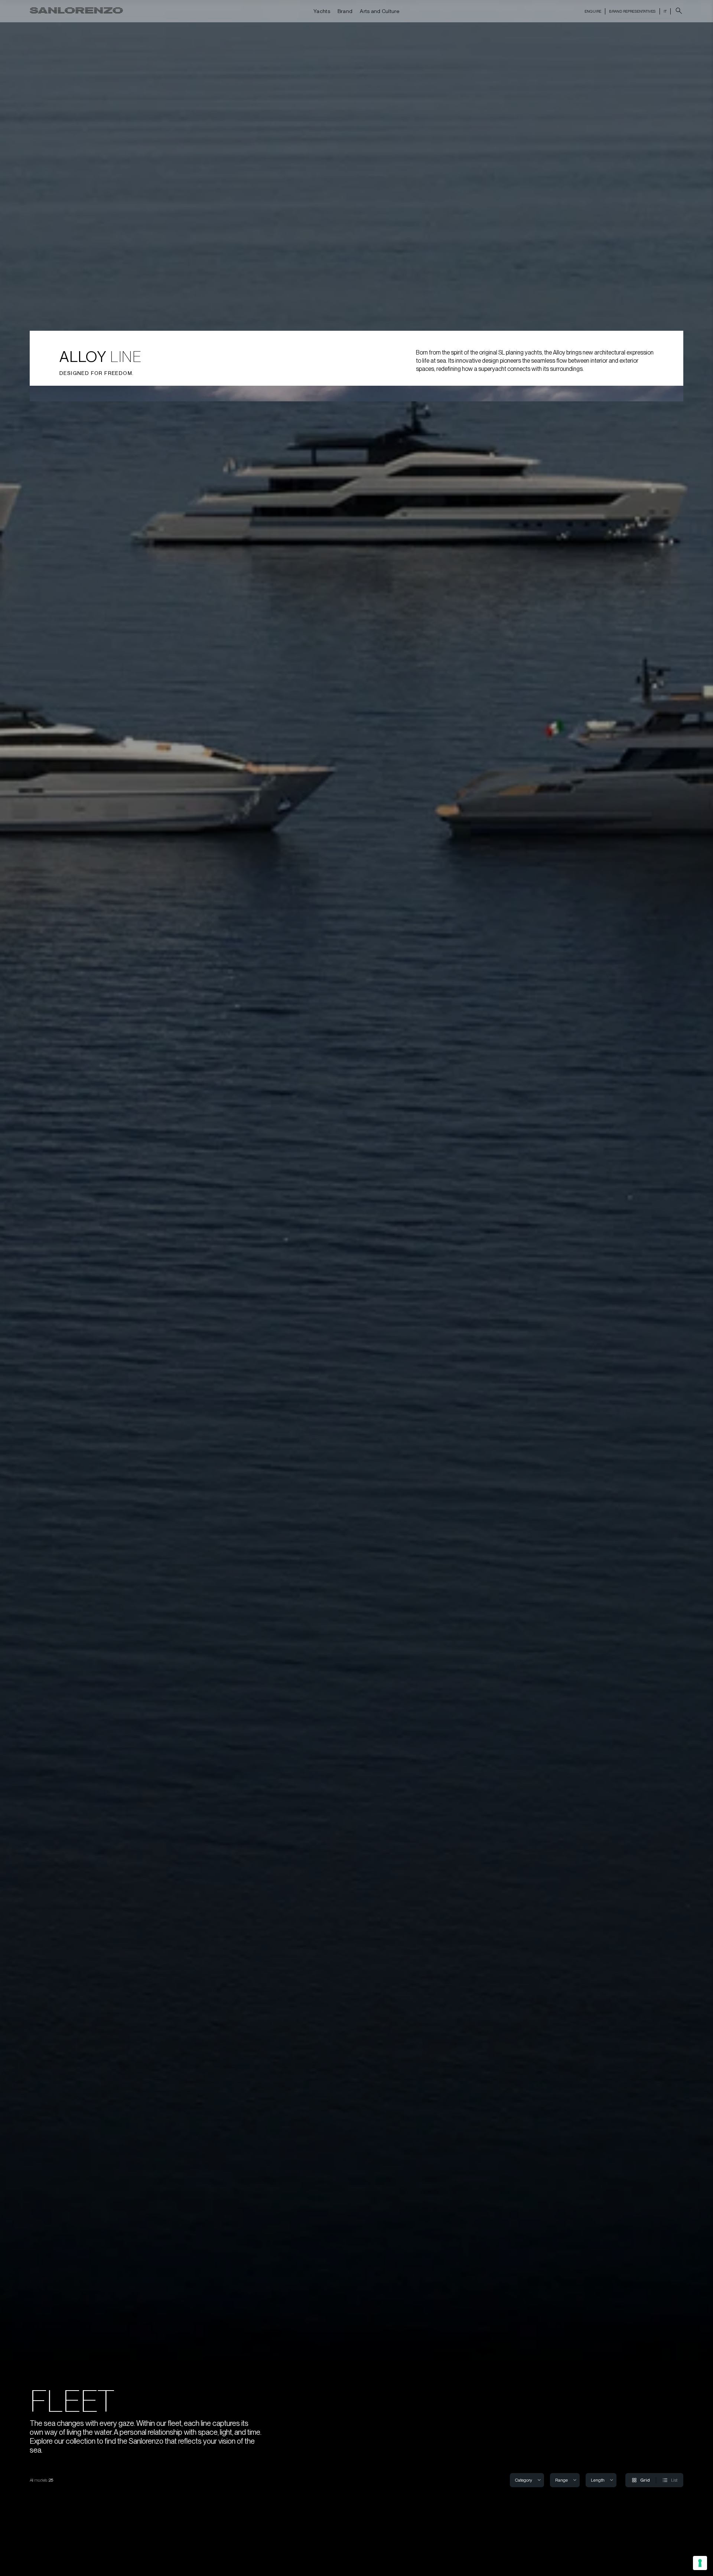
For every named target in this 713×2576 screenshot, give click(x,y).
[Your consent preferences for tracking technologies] (700, 2563)
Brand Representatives (632, 11)
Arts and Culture (380, 11)
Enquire (593, 11)
